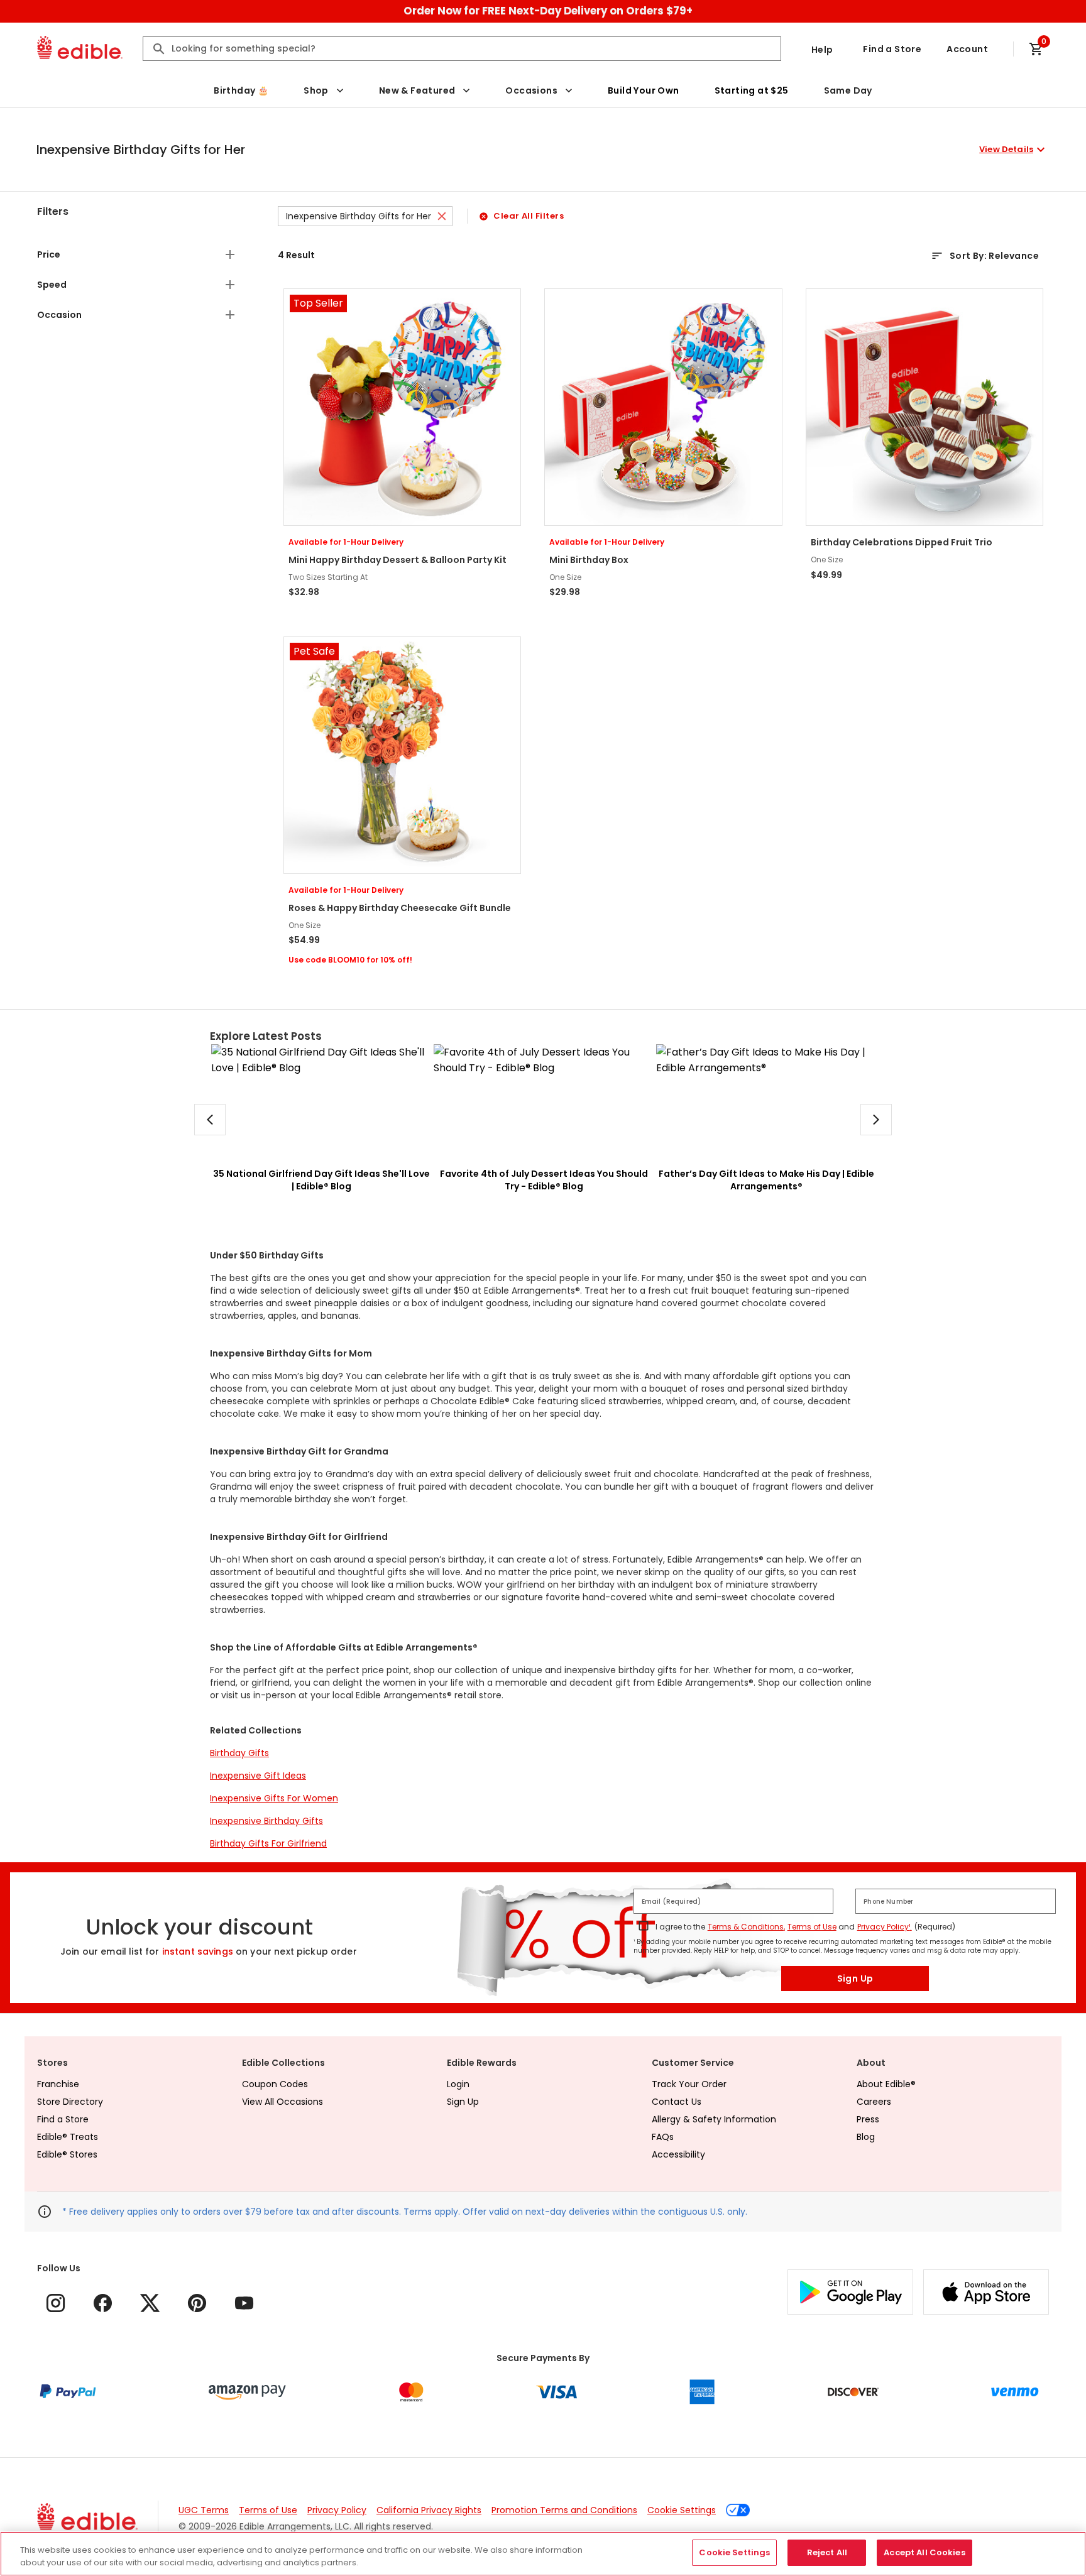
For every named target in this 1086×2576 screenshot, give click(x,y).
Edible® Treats (68, 2137)
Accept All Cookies (924, 2552)
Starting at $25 (752, 90)
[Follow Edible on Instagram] (56, 2303)
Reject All (827, 2552)
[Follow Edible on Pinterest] (197, 2303)
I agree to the (680, 1927)
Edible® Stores (67, 2154)
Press (868, 2119)
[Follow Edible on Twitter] (150, 2303)
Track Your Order (689, 2084)
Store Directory (70, 2102)
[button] (542, 150)
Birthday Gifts (239, 1753)
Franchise (58, 2084)
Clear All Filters (529, 216)
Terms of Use (812, 1927)
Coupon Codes (275, 2084)
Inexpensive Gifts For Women (274, 1798)
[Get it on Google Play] (850, 2292)
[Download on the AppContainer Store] (986, 2292)
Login (458, 2084)
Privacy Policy (337, 2510)
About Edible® (886, 2084)
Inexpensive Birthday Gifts (266, 1821)
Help (822, 50)
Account (967, 49)
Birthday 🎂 (241, 90)
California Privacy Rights (429, 2510)
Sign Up (855, 1978)
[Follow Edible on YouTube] (244, 2303)
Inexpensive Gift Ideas (258, 1776)
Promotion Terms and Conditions (564, 2510)
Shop (316, 90)
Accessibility (678, 2154)
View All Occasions (282, 2102)
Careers (874, 2102)
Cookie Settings (682, 2510)
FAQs (663, 2137)
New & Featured (417, 90)
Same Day (848, 90)
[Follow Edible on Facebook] (103, 2303)
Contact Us (677, 2102)
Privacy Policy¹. (885, 1927)
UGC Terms (204, 2510)
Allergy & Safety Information (714, 2119)
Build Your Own (644, 90)
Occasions (531, 90)
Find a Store (892, 49)
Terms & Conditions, (746, 1927)
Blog (866, 2137)
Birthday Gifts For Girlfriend (268, 1843)
